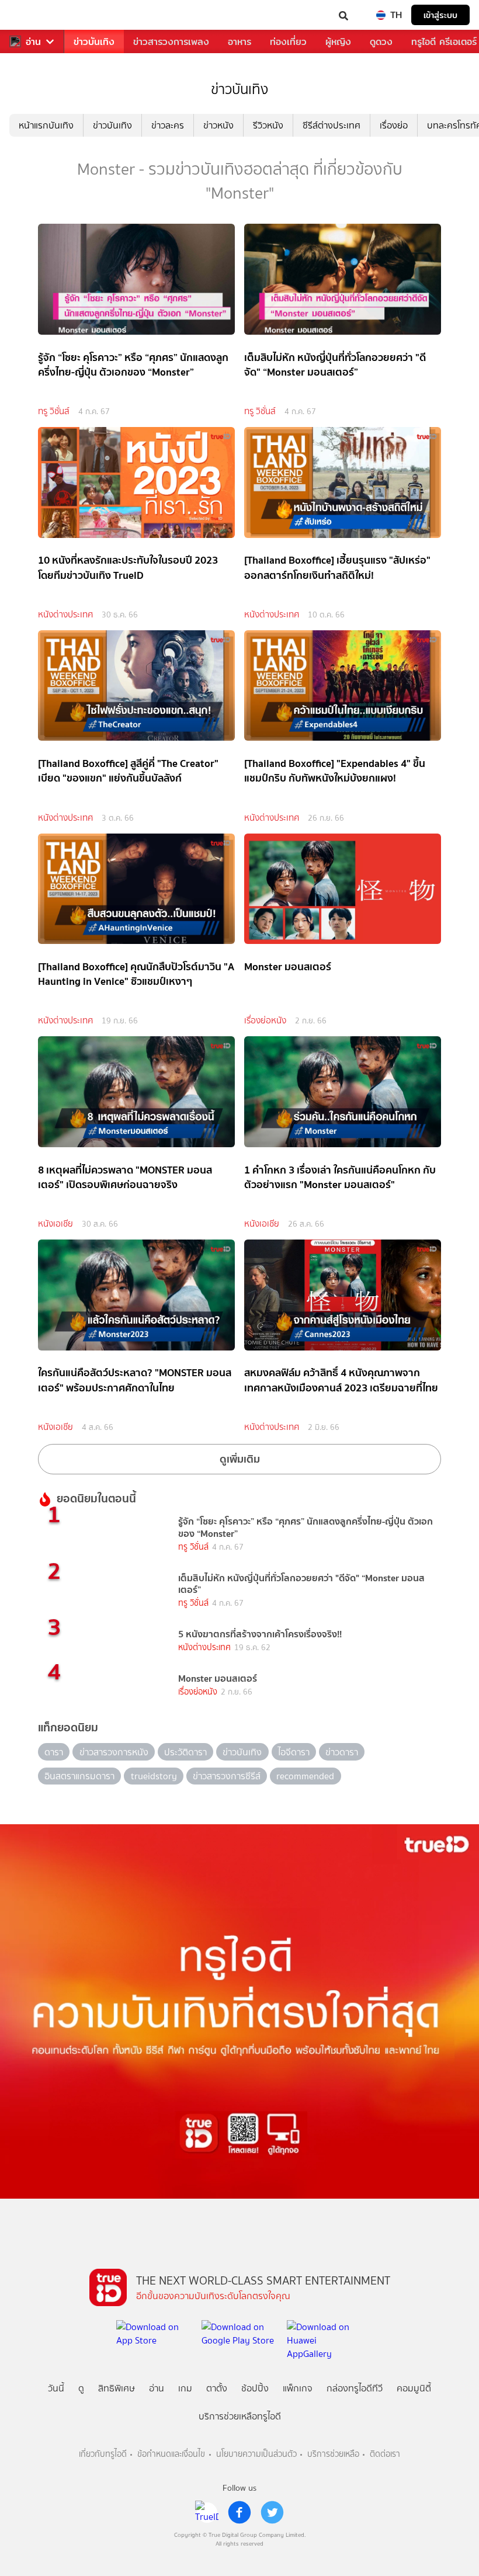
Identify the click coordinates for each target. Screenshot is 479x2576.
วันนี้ (56, 2388)
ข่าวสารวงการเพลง (171, 42)
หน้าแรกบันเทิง (46, 125)
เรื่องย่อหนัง (265, 1020)
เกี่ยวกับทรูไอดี (103, 2454)
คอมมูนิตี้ (414, 2388)
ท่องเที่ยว (288, 42)
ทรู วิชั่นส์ (54, 411)
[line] (207, 2512)
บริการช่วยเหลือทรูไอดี (240, 2416)
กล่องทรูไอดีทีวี (355, 2388)
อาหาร (239, 42)
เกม (185, 2388)
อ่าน (33, 42)
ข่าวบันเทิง (94, 42)
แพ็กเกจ (298, 2388)
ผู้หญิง (338, 42)
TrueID (33, 15)
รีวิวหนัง (268, 125)
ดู (81, 2388)
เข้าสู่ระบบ (440, 15)
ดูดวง (381, 42)
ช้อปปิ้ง (255, 2388)
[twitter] (272, 2512)
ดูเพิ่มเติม (240, 1459)
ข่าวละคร (168, 125)
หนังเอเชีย (55, 1224)
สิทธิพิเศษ (117, 2388)
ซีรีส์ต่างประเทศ (332, 125)
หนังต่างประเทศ (65, 615)
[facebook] (239, 2512)
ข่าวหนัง (218, 125)
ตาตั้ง (217, 2388)
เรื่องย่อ (394, 125)
